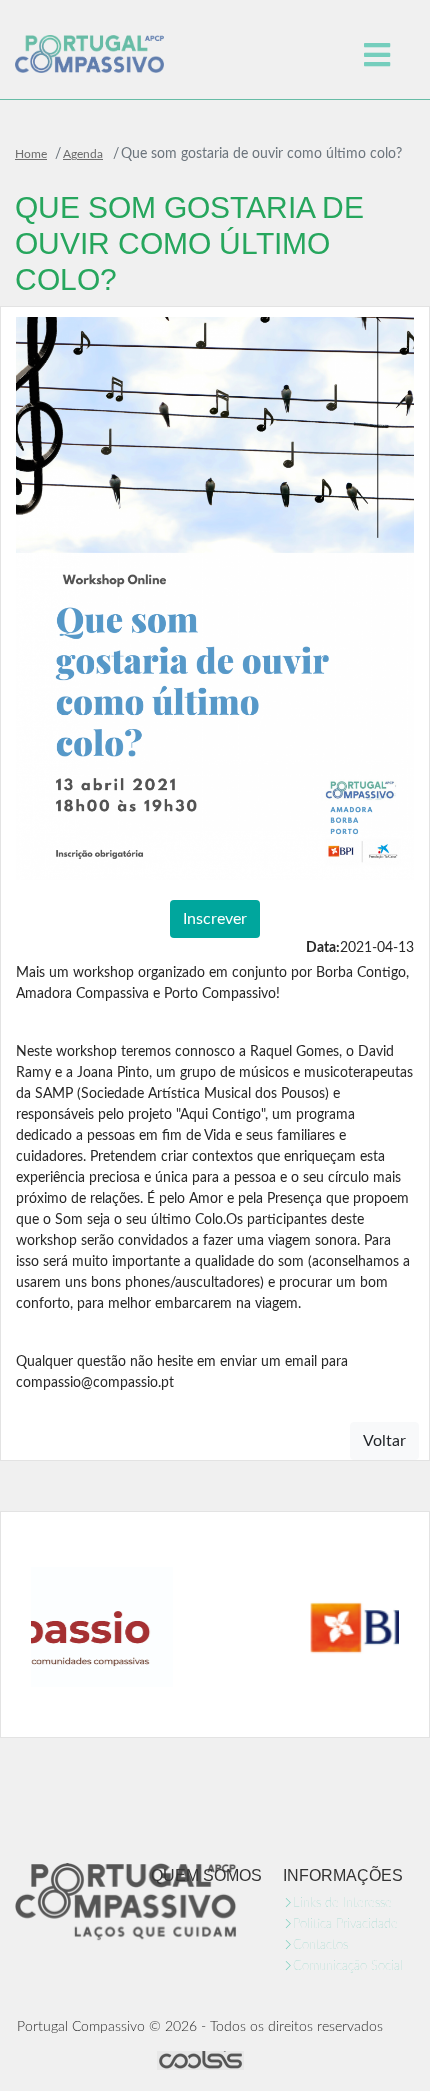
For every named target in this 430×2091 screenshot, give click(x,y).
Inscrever (215, 919)
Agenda (83, 154)
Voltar (384, 1441)
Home (31, 154)
